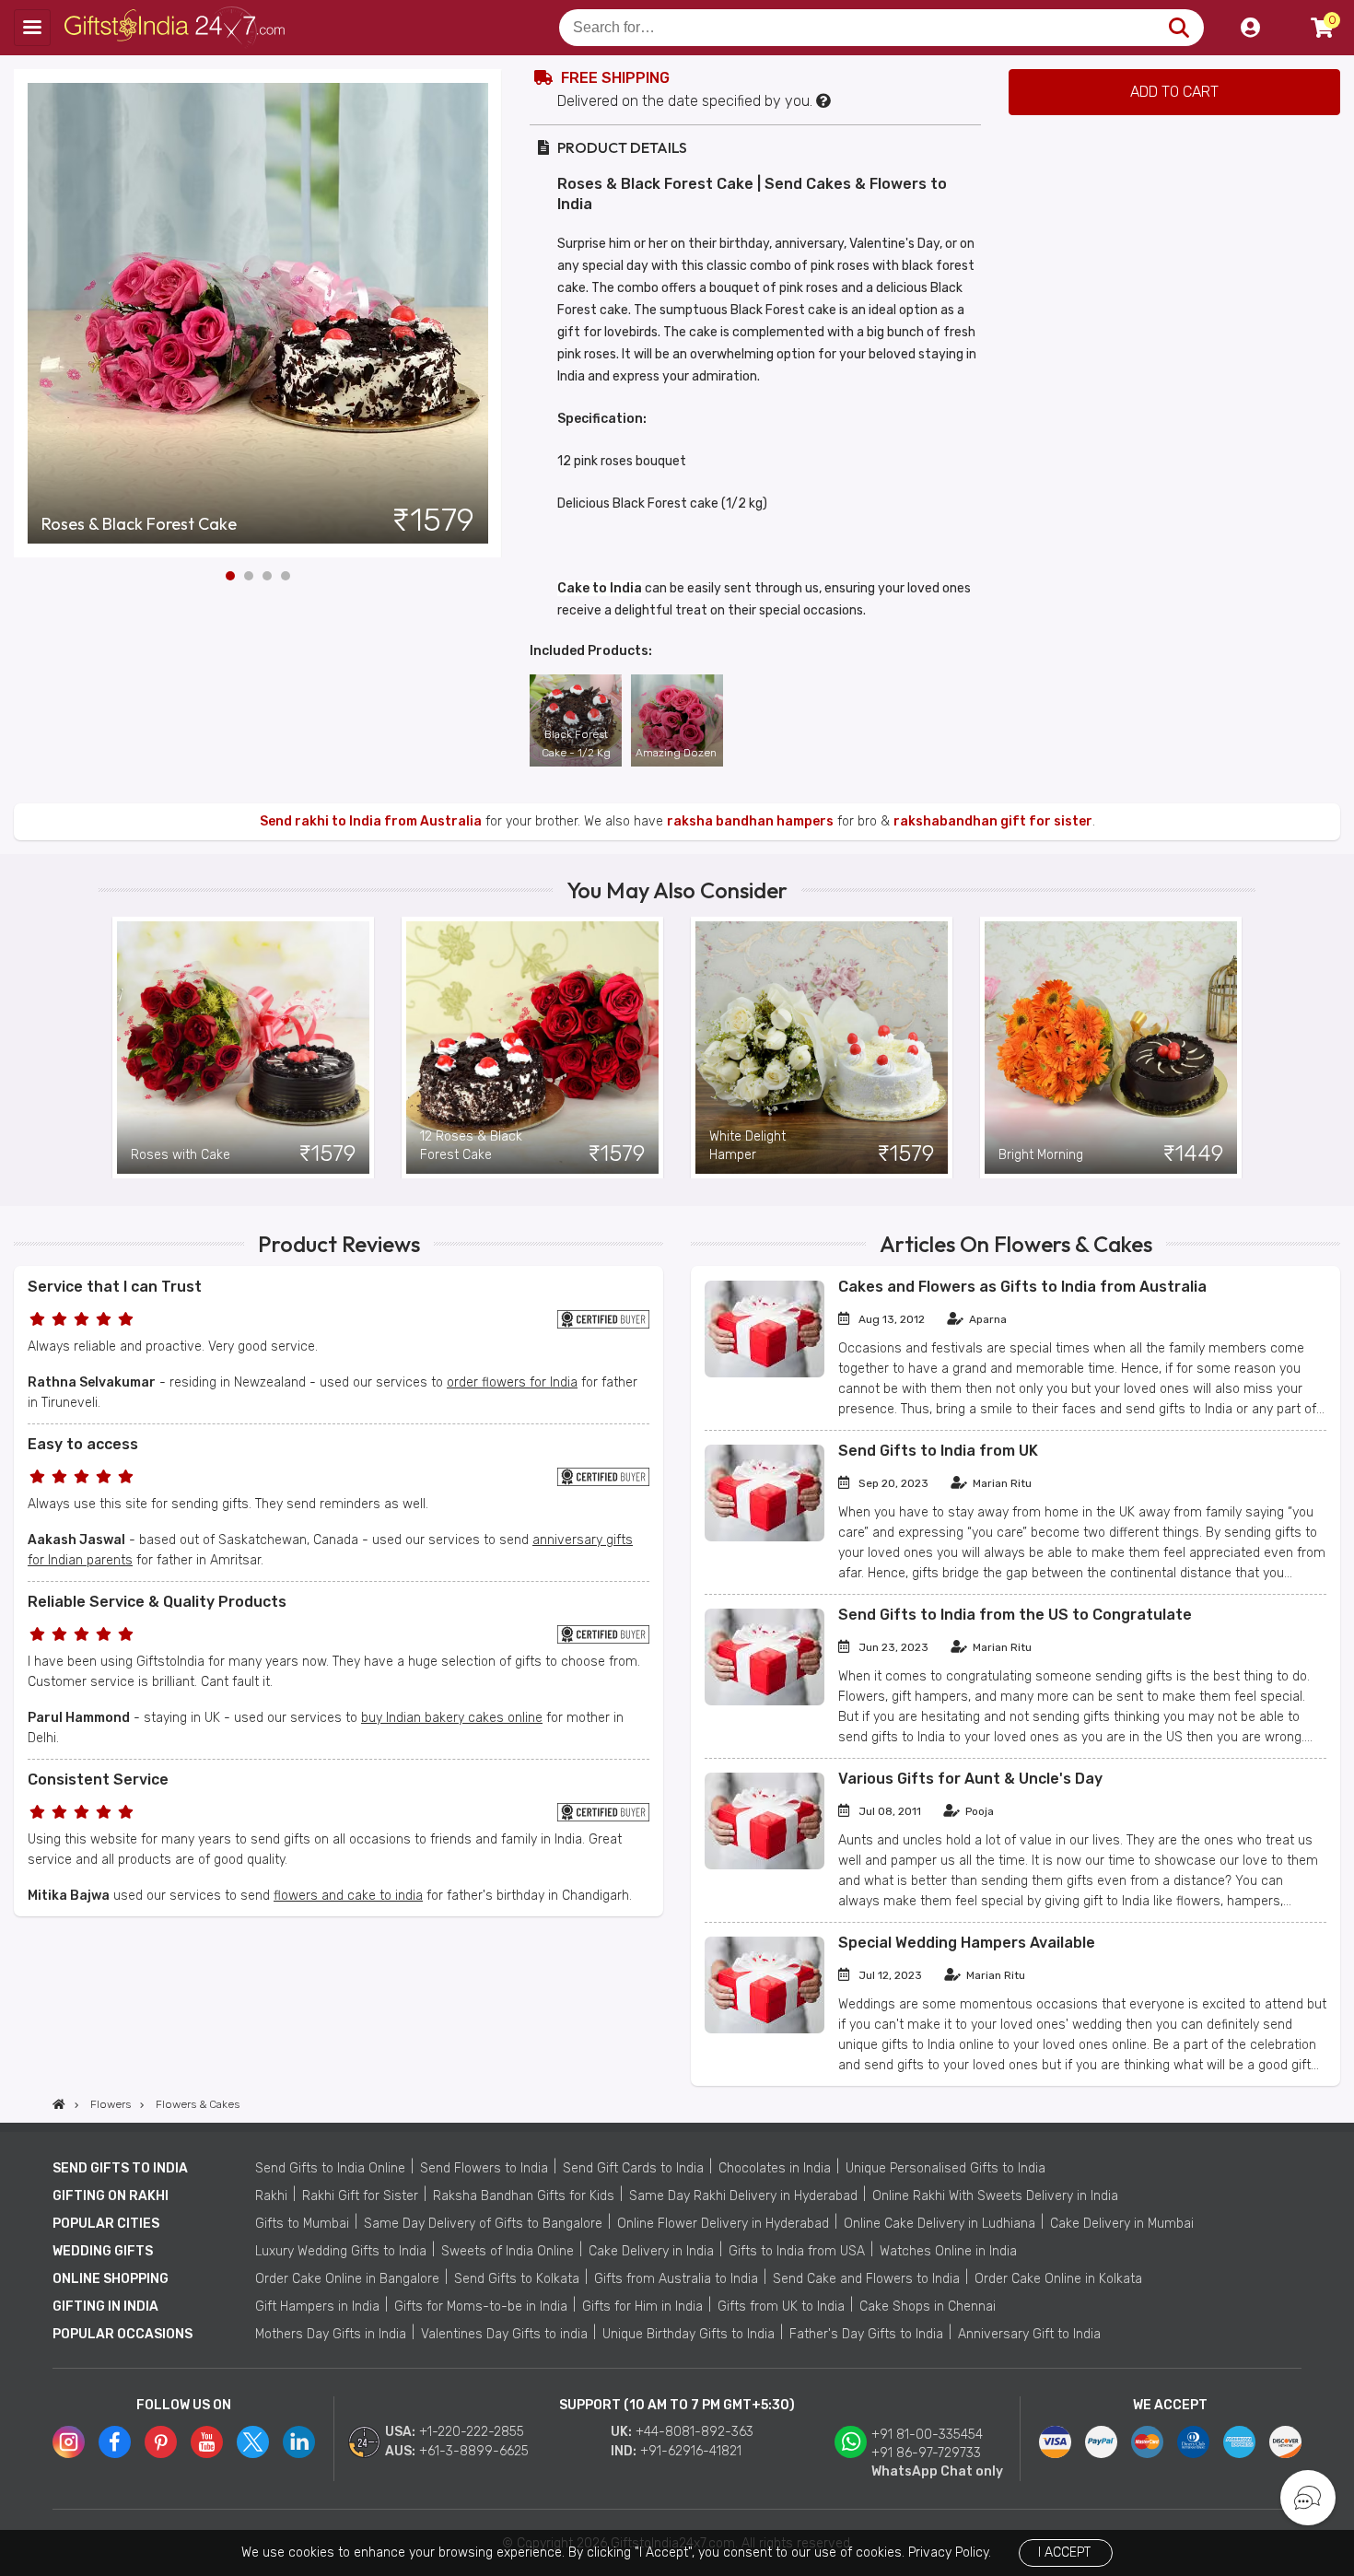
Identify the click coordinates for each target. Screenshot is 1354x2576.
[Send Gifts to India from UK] (765, 1537)
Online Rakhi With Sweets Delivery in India (995, 2196)
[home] (59, 2104)
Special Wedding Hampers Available (967, 1943)
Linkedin (299, 2442)
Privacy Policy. (950, 2553)
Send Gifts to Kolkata (517, 2279)
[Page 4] (286, 576)
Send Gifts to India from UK (938, 1451)
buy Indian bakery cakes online (452, 1718)
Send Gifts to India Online (330, 2168)
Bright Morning (1041, 1155)
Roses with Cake (181, 1155)
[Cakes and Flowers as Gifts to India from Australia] (765, 1373)
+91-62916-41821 (691, 2451)
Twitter (253, 2442)
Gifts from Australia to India (676, 2279)
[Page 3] (267, 576)
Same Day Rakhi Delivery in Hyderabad (743, 2196)
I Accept (1064, 2553)
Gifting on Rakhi (111, 2196)
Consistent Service (98, 1780)
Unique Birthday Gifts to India (689, 2334)
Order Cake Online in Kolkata (1058, 2279)
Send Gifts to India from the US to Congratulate (1015, 1615)
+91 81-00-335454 (927, 2435)
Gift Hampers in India (317, 2307)
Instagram (69, 2442)
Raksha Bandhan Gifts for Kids (524, 2196)
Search (1179, 28)
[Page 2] (249, 576)
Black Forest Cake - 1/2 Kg (576, 744)
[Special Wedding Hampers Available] (765, 2029)
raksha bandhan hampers (750, 821)
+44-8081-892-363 (695, 2432)
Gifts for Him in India (642, 2307)
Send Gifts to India (120, 2168)
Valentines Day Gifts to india (504, 2334)
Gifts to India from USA (797, 2251)
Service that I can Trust (115, 1287)
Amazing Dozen (676, 753)
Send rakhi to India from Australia (371, 821)
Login (1250, 28)
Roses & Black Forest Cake (139, 524)
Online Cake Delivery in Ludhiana (940, 2224)
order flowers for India (512, 1382)
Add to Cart (1174, 92)
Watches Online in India (948, 2251)
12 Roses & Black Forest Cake (471, 1146)
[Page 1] (230, 576)
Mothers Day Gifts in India (331, 2334)
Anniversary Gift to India (1029, 2334)
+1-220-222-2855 (472, 2432)
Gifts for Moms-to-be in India (481, 2307)
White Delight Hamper (747, 1146)
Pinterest (161, 2442)
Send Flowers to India (484, 2168)
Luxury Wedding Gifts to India (341, 2251)
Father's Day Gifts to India (866, 2334)
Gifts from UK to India (781, 2307)
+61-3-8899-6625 (474, 2451)
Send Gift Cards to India (633, 2168)
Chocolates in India (775, 2168)
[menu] (32, 28)
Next (488, 313)
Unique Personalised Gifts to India (945, 2168)
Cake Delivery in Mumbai (1122, 2224)
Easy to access (83, 1444)
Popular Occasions (123, 2334)
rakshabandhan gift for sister (993, 821)
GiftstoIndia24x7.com (176, 28)
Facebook (115, 2442)
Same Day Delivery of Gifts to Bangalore (483, 2224)
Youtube (207, 2442)
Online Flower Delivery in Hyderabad (723, 2224)
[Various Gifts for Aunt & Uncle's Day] (765, 1865)
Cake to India (600, 588)
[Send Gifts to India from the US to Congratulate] (765, 1701)
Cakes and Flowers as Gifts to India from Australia (1022, 1287)
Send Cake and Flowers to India (866, 2279)
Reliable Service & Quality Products (157, 1602)
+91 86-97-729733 (926, 2453)
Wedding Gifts (103, 2251)
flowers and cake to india (348, 1896)
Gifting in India (105, 2307)
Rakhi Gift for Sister (360, 2196)
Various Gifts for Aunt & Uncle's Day (970, 1779)
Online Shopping (111, 2279)
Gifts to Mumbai (302, 2224)
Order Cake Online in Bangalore (347, 2279)
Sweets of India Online (508, 2251)
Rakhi (271, 2196)
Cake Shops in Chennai (928, 2307)
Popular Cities (106, 2224)
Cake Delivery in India (651, 2251)
